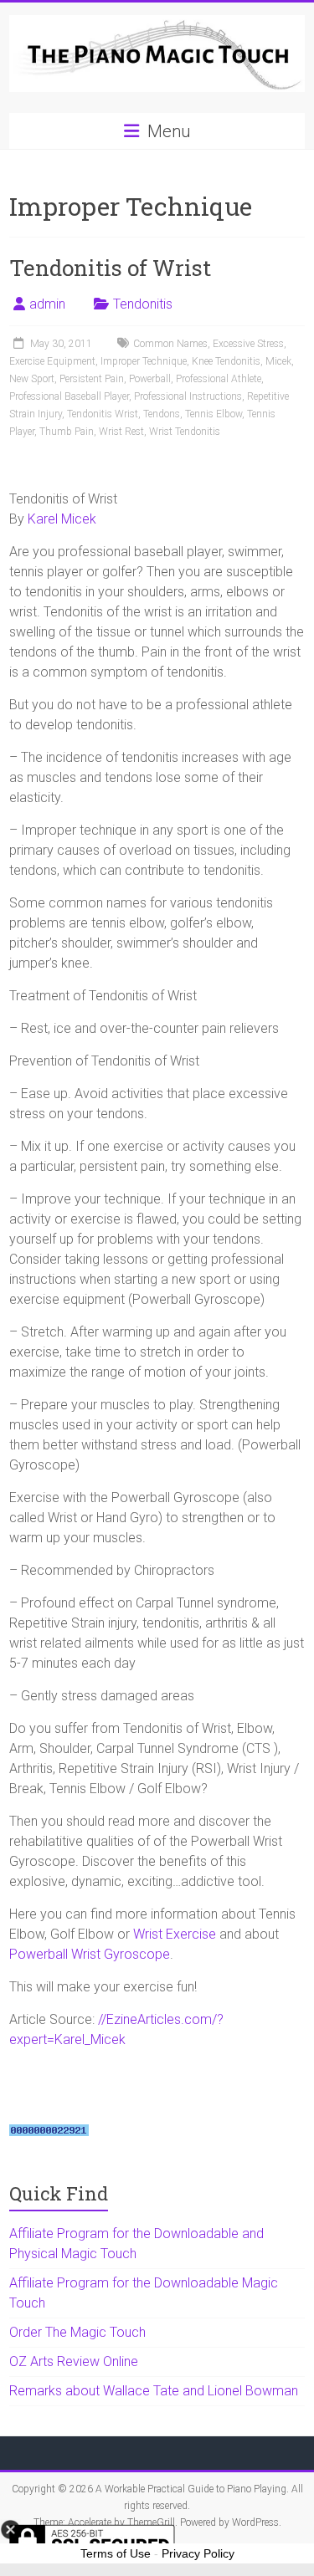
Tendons (162, 414)
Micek (278, 361)
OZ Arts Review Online (74, 2361)
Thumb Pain (67, 432)
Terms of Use (116, 2553)
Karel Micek (62, 519)
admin (47, 304)
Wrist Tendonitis (185, 432)
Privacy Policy (198, 2553)
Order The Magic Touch (77, 2332)
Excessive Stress (248, 344)
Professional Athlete (219, 379)
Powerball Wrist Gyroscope (90, 1954)
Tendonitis (143, 304)
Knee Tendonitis (226, 361)
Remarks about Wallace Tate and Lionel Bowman (154, 2391)
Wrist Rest (121, 432)
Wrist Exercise (175, 1934)
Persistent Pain (92, 379)
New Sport (32, 379)
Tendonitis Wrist (103, 414)
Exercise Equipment (52, 361)
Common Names (170, 344)
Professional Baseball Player (69, 396)
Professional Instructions (188, 396)
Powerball (150, 379)
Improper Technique (144, 361)
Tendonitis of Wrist (110, 268)
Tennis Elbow (214, 414)
